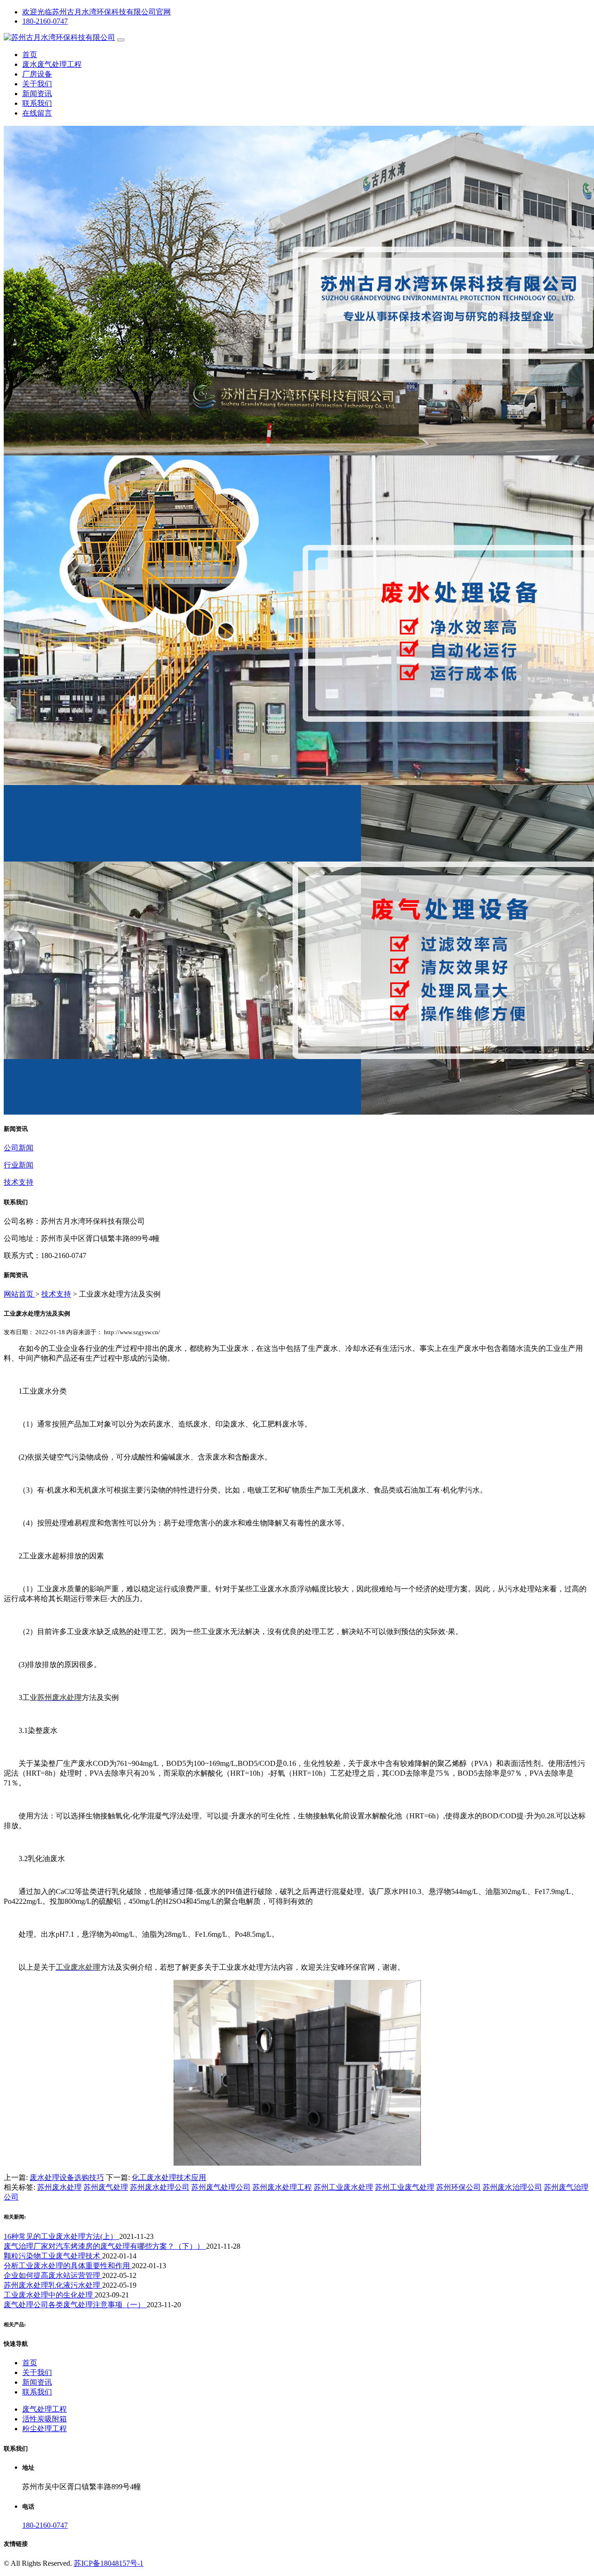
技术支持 (19, 1182)
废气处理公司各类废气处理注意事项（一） (75, 2305)
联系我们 (37, 103)
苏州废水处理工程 (282, 2187)
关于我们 (37, 84)
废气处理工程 (45, 2409)
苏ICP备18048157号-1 (109, 2563)
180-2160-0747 (45, 21)
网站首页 (19, 1294)
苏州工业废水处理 (343, 2187)
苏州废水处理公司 (160, 2187)
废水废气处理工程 (52, 64)
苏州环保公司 (458, 2187)
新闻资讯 (37, 94)
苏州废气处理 (106, 2187)
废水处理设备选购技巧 (67, 2177)
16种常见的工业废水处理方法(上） (61, 2236)
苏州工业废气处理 (405, 2187)
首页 (30, 55)
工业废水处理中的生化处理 (49, 2295)
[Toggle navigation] (121, 40)
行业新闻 (19, 1165)
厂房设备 (37, 74)
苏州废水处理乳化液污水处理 (53, 2285)
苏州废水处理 (59, 2187)
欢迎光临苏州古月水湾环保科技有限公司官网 (97, 12)
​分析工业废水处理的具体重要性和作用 (68, 2266)
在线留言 (37, 113)
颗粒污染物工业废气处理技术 (53, 2256)
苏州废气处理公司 (221, 2187)
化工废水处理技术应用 (169, 2177)
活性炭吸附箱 (45, 2419)
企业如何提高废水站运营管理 (53, 2275)
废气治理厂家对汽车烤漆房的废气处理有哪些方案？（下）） (105, 2246)
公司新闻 (19, 1148)
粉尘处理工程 (45, 2429)
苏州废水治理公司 (512, 2187)
